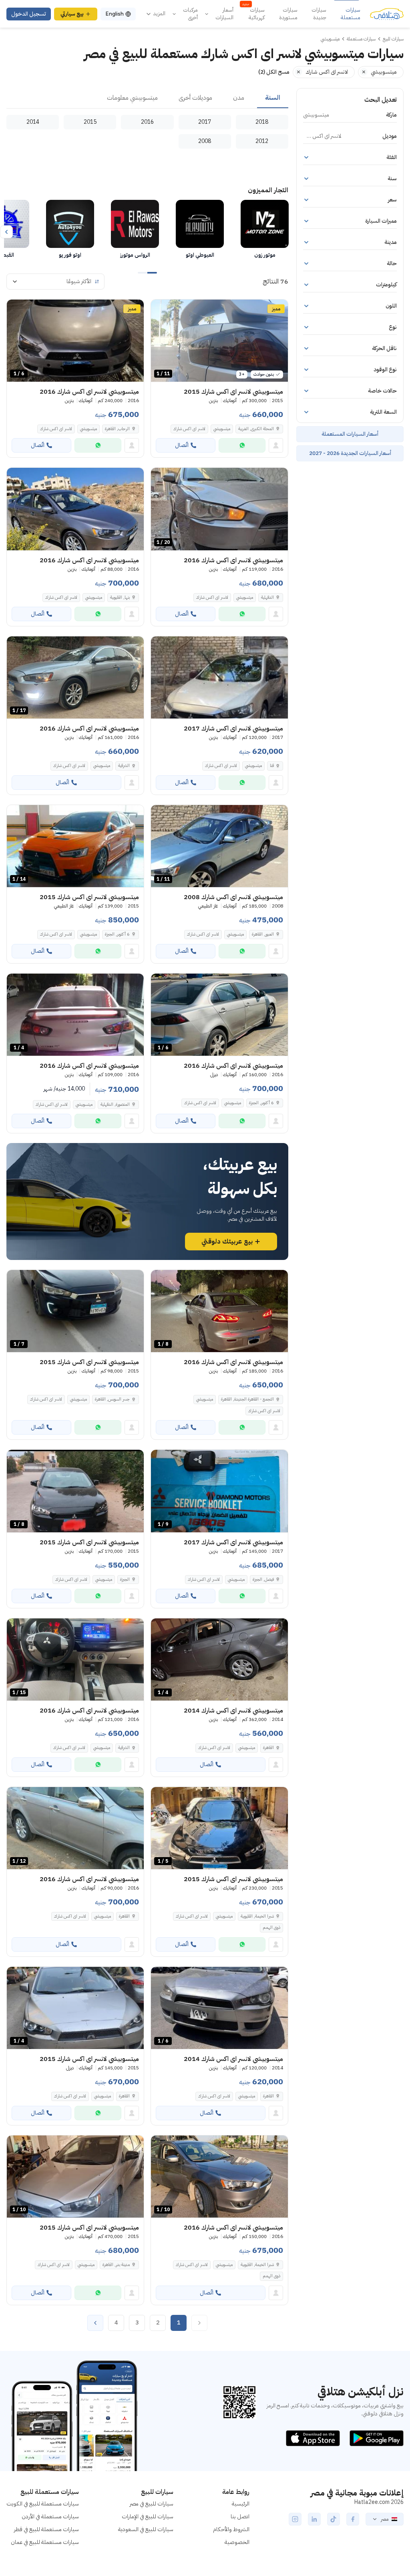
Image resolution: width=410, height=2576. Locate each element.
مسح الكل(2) (274, 72)
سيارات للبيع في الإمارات (148, 2517)
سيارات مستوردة (288, 14)
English (115, 14)
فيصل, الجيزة (263, 1579)
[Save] (161, 309)
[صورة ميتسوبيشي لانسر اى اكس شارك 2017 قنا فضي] (219, 677)
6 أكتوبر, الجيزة (117, 934)
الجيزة (125, 1579)
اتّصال (182, 445)
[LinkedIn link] (314, 2519)
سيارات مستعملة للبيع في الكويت (43, 2504)
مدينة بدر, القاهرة (116, 2265)
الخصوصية (237, 2542)
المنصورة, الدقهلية (115, 1104)
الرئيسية (241, 2504)
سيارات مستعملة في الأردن (50, 2517)
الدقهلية (267, 597)
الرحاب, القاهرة (117, 429)
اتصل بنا (240, 2517)
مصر (385, 2519)
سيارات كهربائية (253, 14)
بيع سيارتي (72, 14)
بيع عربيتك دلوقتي (227, 1242)
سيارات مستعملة (351, 14)
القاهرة (268, 1748)
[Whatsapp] (242, 445)
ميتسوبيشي (222, 429)
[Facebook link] (353, 2519)
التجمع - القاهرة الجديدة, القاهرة (247, 1399)
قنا (272, 766)
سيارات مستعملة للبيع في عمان (45, 2542)
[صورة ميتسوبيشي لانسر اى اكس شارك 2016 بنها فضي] (75, 509)
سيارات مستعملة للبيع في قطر (46, 2529)
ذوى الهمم (271, 1927)
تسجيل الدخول (29, 14)
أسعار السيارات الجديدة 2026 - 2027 (350, 453)
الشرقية (124, 766)
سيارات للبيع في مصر (152, 2504)
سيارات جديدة (319, 14)
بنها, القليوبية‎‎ (120, 597)
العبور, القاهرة (263, 934)
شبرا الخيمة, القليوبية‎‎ (257, 1916)
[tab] (273, 98)
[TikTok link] (334, 2519)
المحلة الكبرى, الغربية (256, 429)
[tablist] (147, 98)
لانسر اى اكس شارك (189, 429)
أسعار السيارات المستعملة (350, 434)
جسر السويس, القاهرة (112, 1399)
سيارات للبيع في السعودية (146, 2529)
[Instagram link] (295, 2519)
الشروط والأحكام (231, 2529)
